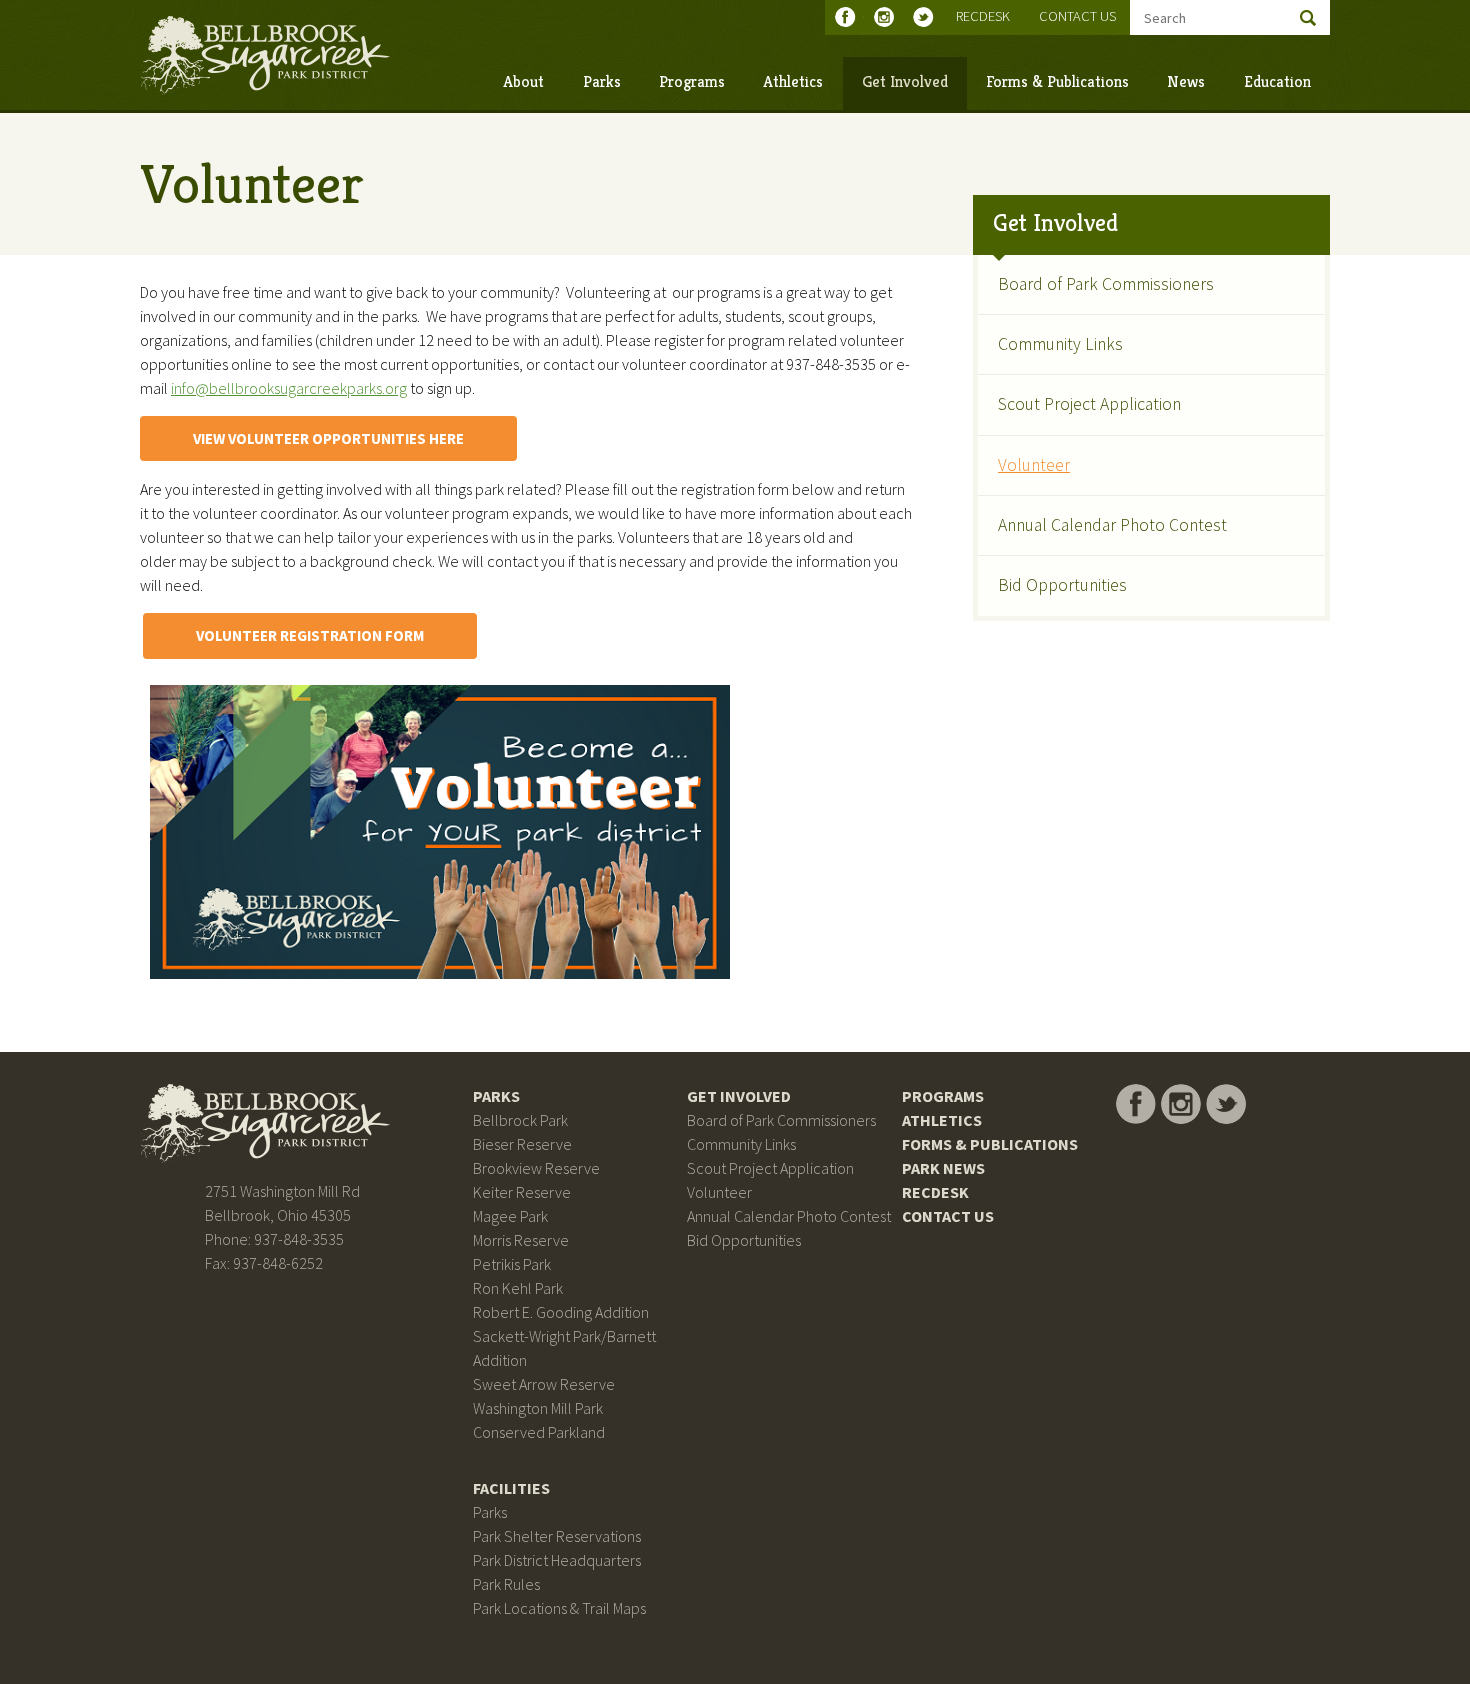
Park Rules (506, 1584)
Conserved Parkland (539, 1432)
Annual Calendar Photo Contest (1112, 525)
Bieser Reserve (522, 1144)
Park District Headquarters (557, 1560)
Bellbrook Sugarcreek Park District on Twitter (927, 17)
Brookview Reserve (536, 1168)
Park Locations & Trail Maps (559, 1608)
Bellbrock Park (520, 1120)
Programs (692, 81)
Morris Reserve (521, 1240)
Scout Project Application (1089, 404)
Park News (943, 1168)
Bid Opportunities (1062, 585)
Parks (602, 81)
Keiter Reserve (522, 1192)
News (1186, 81)
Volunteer (1034, 465)
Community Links (1060, 344)
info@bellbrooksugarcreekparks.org (289, 388)
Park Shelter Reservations (557, 1536)
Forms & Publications (1057, 81)
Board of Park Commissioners (1106, 284)
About (523, 81)
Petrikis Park (512, 1264)
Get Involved (905, 81)
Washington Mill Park (538, 1408)
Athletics (793, 81)
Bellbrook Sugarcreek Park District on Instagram (888, 17)
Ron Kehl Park (518, 1288)
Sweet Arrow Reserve (544, 1384)
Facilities (511, 1488)
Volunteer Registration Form (310, 635)
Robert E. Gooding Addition (561, 1312)
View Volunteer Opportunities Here (328, 438)
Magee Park (510, 1216)
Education (1277, 81)
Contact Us (1077, 16)
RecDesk (983, 16)
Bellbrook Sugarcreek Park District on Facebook (849, 17)
